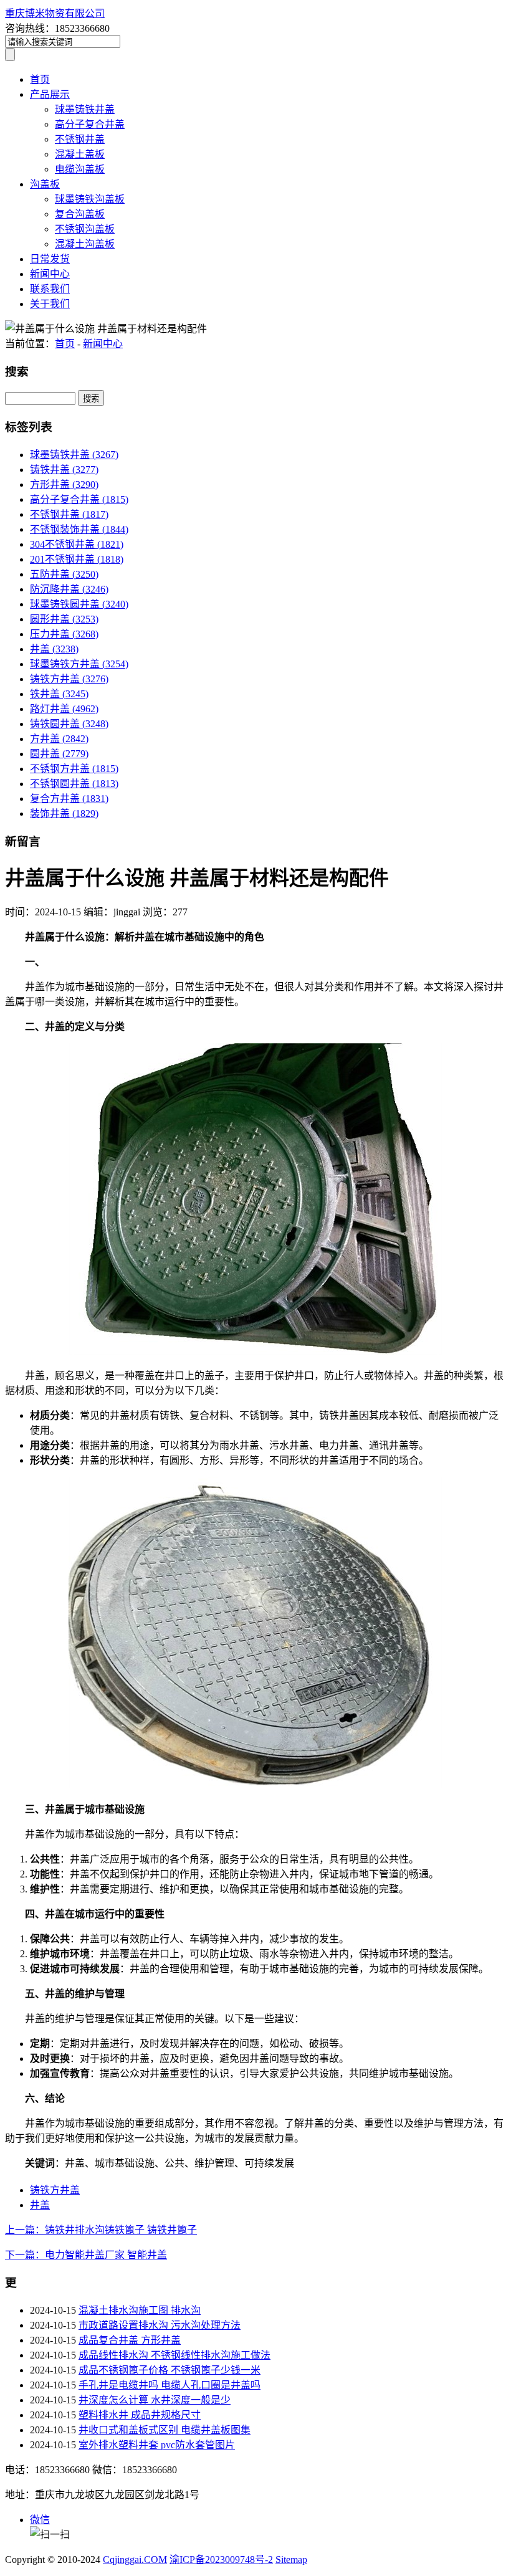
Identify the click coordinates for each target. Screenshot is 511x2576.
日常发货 (50, 259)
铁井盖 (59, 694)
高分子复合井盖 (90, 124)
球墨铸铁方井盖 (79, 664)
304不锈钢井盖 (77, 544)
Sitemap (291, 2559)
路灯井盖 (64, 709)
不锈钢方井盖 (74, 769)
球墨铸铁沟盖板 (90, 199)
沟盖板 (45, 184)
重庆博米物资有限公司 (55, 13)
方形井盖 (64, 484)
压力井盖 (64, 634)
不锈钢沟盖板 (85, 229)
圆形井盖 (64, 619)
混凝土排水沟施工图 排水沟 (140, 2310)
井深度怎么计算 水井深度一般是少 (155, 2400)
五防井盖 (64, 574)
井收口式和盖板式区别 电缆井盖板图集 (165, 2430)
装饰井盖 (64, 813)
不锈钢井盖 (80, 139)
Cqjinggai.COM (135, 2559)
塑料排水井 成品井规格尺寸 (140, 2415)
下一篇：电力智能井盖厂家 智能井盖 (86, 2255)
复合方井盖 (69, 799)
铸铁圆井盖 (69, 724)
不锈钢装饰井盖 (79, 529)
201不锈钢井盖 (77, 559)
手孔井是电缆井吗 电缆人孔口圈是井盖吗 (170, 2385)
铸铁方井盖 (69, 679)
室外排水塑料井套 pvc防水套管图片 (157, 2445)
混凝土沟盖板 (85, 244)
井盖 (54, 649)
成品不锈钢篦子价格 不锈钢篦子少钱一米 (170, 2370)
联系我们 (50, 289)
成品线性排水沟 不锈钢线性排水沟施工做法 (174, 2355)
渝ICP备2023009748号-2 (221, 2559)
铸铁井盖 (64, 470)
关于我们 (50, 304)
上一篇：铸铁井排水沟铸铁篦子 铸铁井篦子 (101, 2230)
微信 (40, 2520)
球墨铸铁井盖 (85, 109)
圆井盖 (59, 754)
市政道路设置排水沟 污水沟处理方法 (160, 2325)
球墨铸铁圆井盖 (79, 604)
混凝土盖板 (80, 154)
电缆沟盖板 (80, 169)
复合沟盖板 (80, 214)
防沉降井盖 (69, 589)
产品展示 (50, 94)
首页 (40, 79)
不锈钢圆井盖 (74, 784)
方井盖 (59, 739)
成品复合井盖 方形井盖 (130, 2340)
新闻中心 (50, 274)
